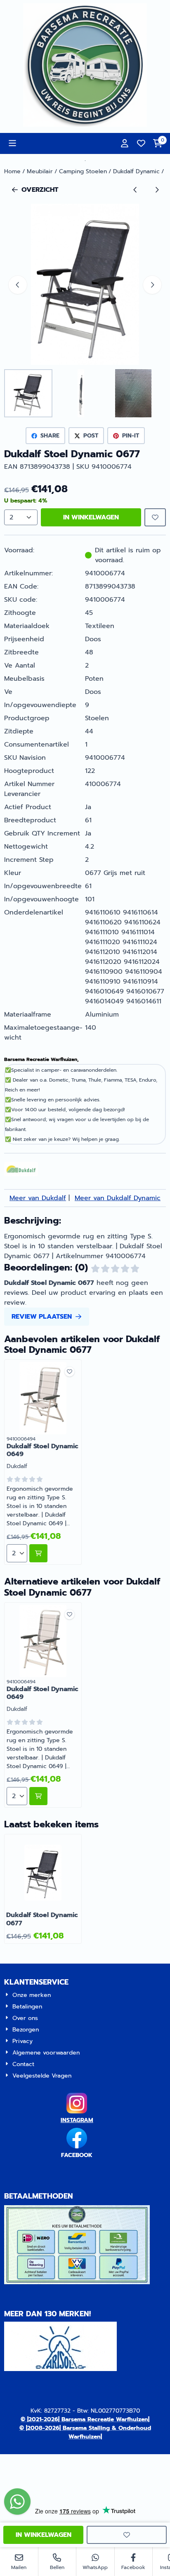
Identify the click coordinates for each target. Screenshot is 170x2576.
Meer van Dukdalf (38, 1198)
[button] (12, 143)
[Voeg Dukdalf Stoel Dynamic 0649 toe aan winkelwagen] (38, 1553)
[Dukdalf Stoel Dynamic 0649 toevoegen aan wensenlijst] (70, 1372)
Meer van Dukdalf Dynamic (118, 1198)
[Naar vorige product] (135, 190)
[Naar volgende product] (157, 190)
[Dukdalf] (21, 1174)
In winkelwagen (91, 517)
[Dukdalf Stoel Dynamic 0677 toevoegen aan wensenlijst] (155, 517)
